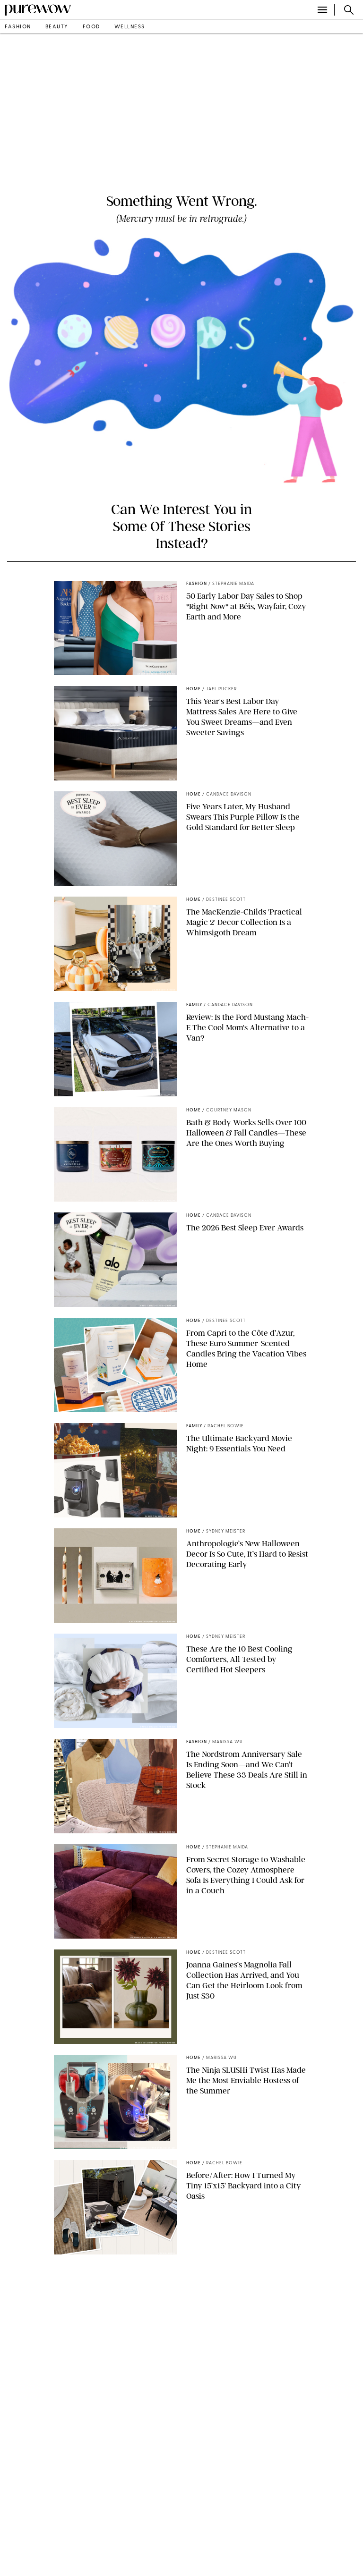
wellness (130, 27)
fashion (18, 27)
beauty (57, 27)
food (91, 27)
